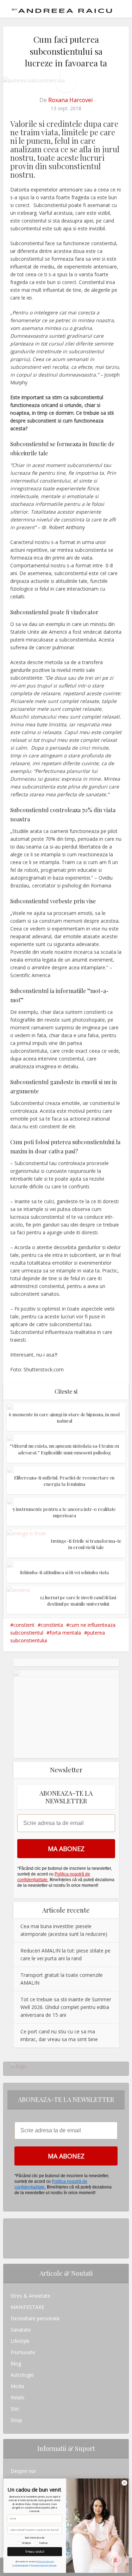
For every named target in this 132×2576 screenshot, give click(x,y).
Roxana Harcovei (70, 100)
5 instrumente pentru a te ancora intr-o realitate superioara (64, 1512)
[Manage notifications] (115, 2560)
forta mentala (65, 1633)
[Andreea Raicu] (62, 8)
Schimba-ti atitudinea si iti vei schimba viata (64, 1572)
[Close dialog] (124, 2483)
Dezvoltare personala (35, 2318)
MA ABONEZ (66, 1849)
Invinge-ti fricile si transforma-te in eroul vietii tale (86, 1544)
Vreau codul (35, 2551)
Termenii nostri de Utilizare (43, 2565)
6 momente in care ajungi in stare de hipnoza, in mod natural (64, 1417)
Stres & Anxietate (30, 2296)
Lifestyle (20, 2341)
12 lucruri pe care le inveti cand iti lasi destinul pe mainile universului (78, 1600)
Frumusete (23, 2352)
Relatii (17, 2397)
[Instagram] (12, 2224)
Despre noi (23, 2471)
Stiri (15, 2409)
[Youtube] (12, 2247)
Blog (16, 2364)
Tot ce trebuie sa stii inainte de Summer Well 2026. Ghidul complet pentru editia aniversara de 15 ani (66, 2007)
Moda (17, 2386)
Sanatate (21, 2330)
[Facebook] (12, 2236)
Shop (16, 2420)
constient (24, 1625)
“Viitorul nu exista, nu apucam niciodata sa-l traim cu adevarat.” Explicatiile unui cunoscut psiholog (64, 1449)
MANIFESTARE (27, 2307)
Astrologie (22, 2375)
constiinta (52, 1625)
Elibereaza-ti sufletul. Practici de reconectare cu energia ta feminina (64, 1481)
